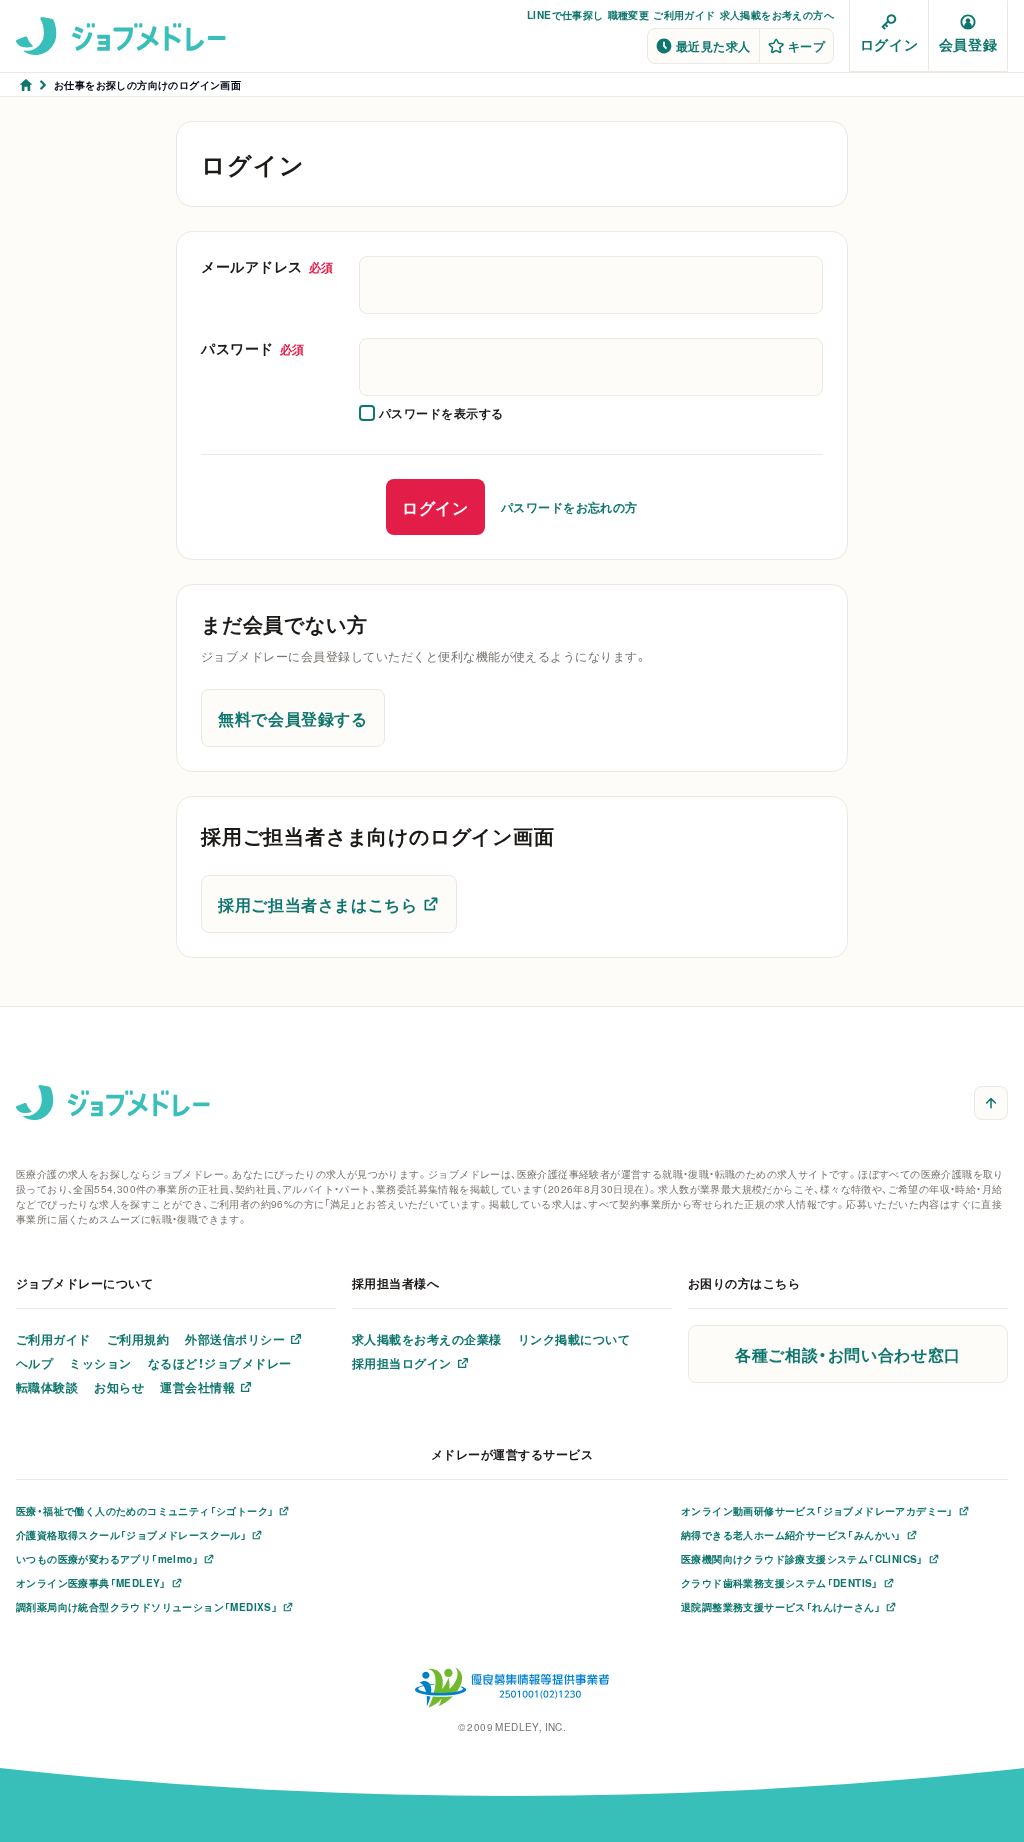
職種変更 (629, 14)
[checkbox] (431, 413)
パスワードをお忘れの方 (569, 507)
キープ (806, 46)
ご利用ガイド (684, 14)
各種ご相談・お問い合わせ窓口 (848, 1354)
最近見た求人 (713, 46)
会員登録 (968, 44)
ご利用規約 (138, 1339)
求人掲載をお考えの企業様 (427, 1339)
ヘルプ (34, 1363)
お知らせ (119, 1387)
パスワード (253, 348)
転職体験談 (47, 1387)
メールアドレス (267, 266)
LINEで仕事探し (565, 14)
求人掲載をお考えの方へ (777, 14)
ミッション (100, 1363)
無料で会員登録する (293, 718)
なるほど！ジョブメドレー (220, 1363)
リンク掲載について (574, 1339)
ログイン (889, 44)
